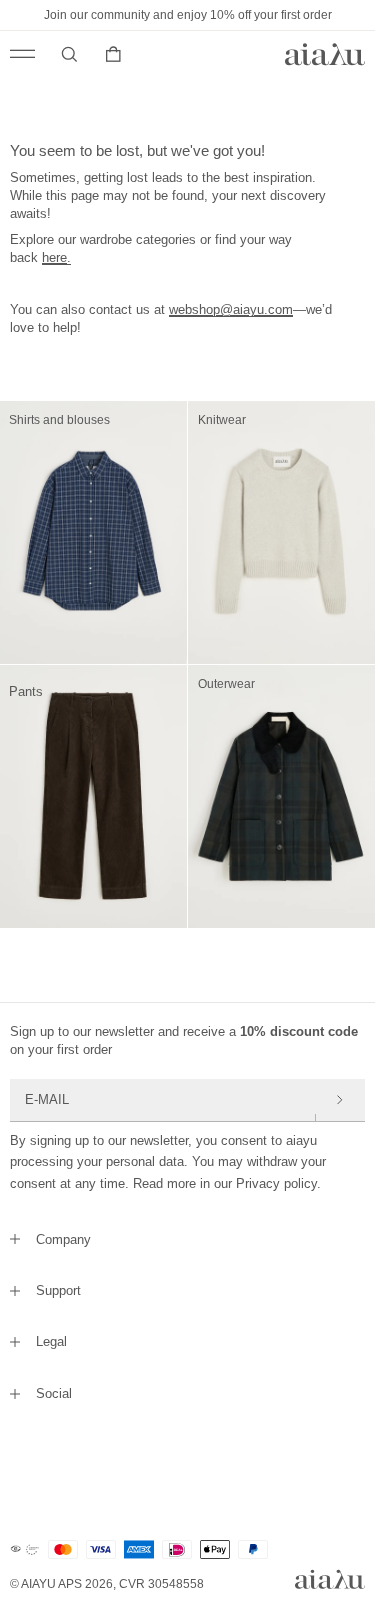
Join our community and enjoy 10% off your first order (188, 15)
